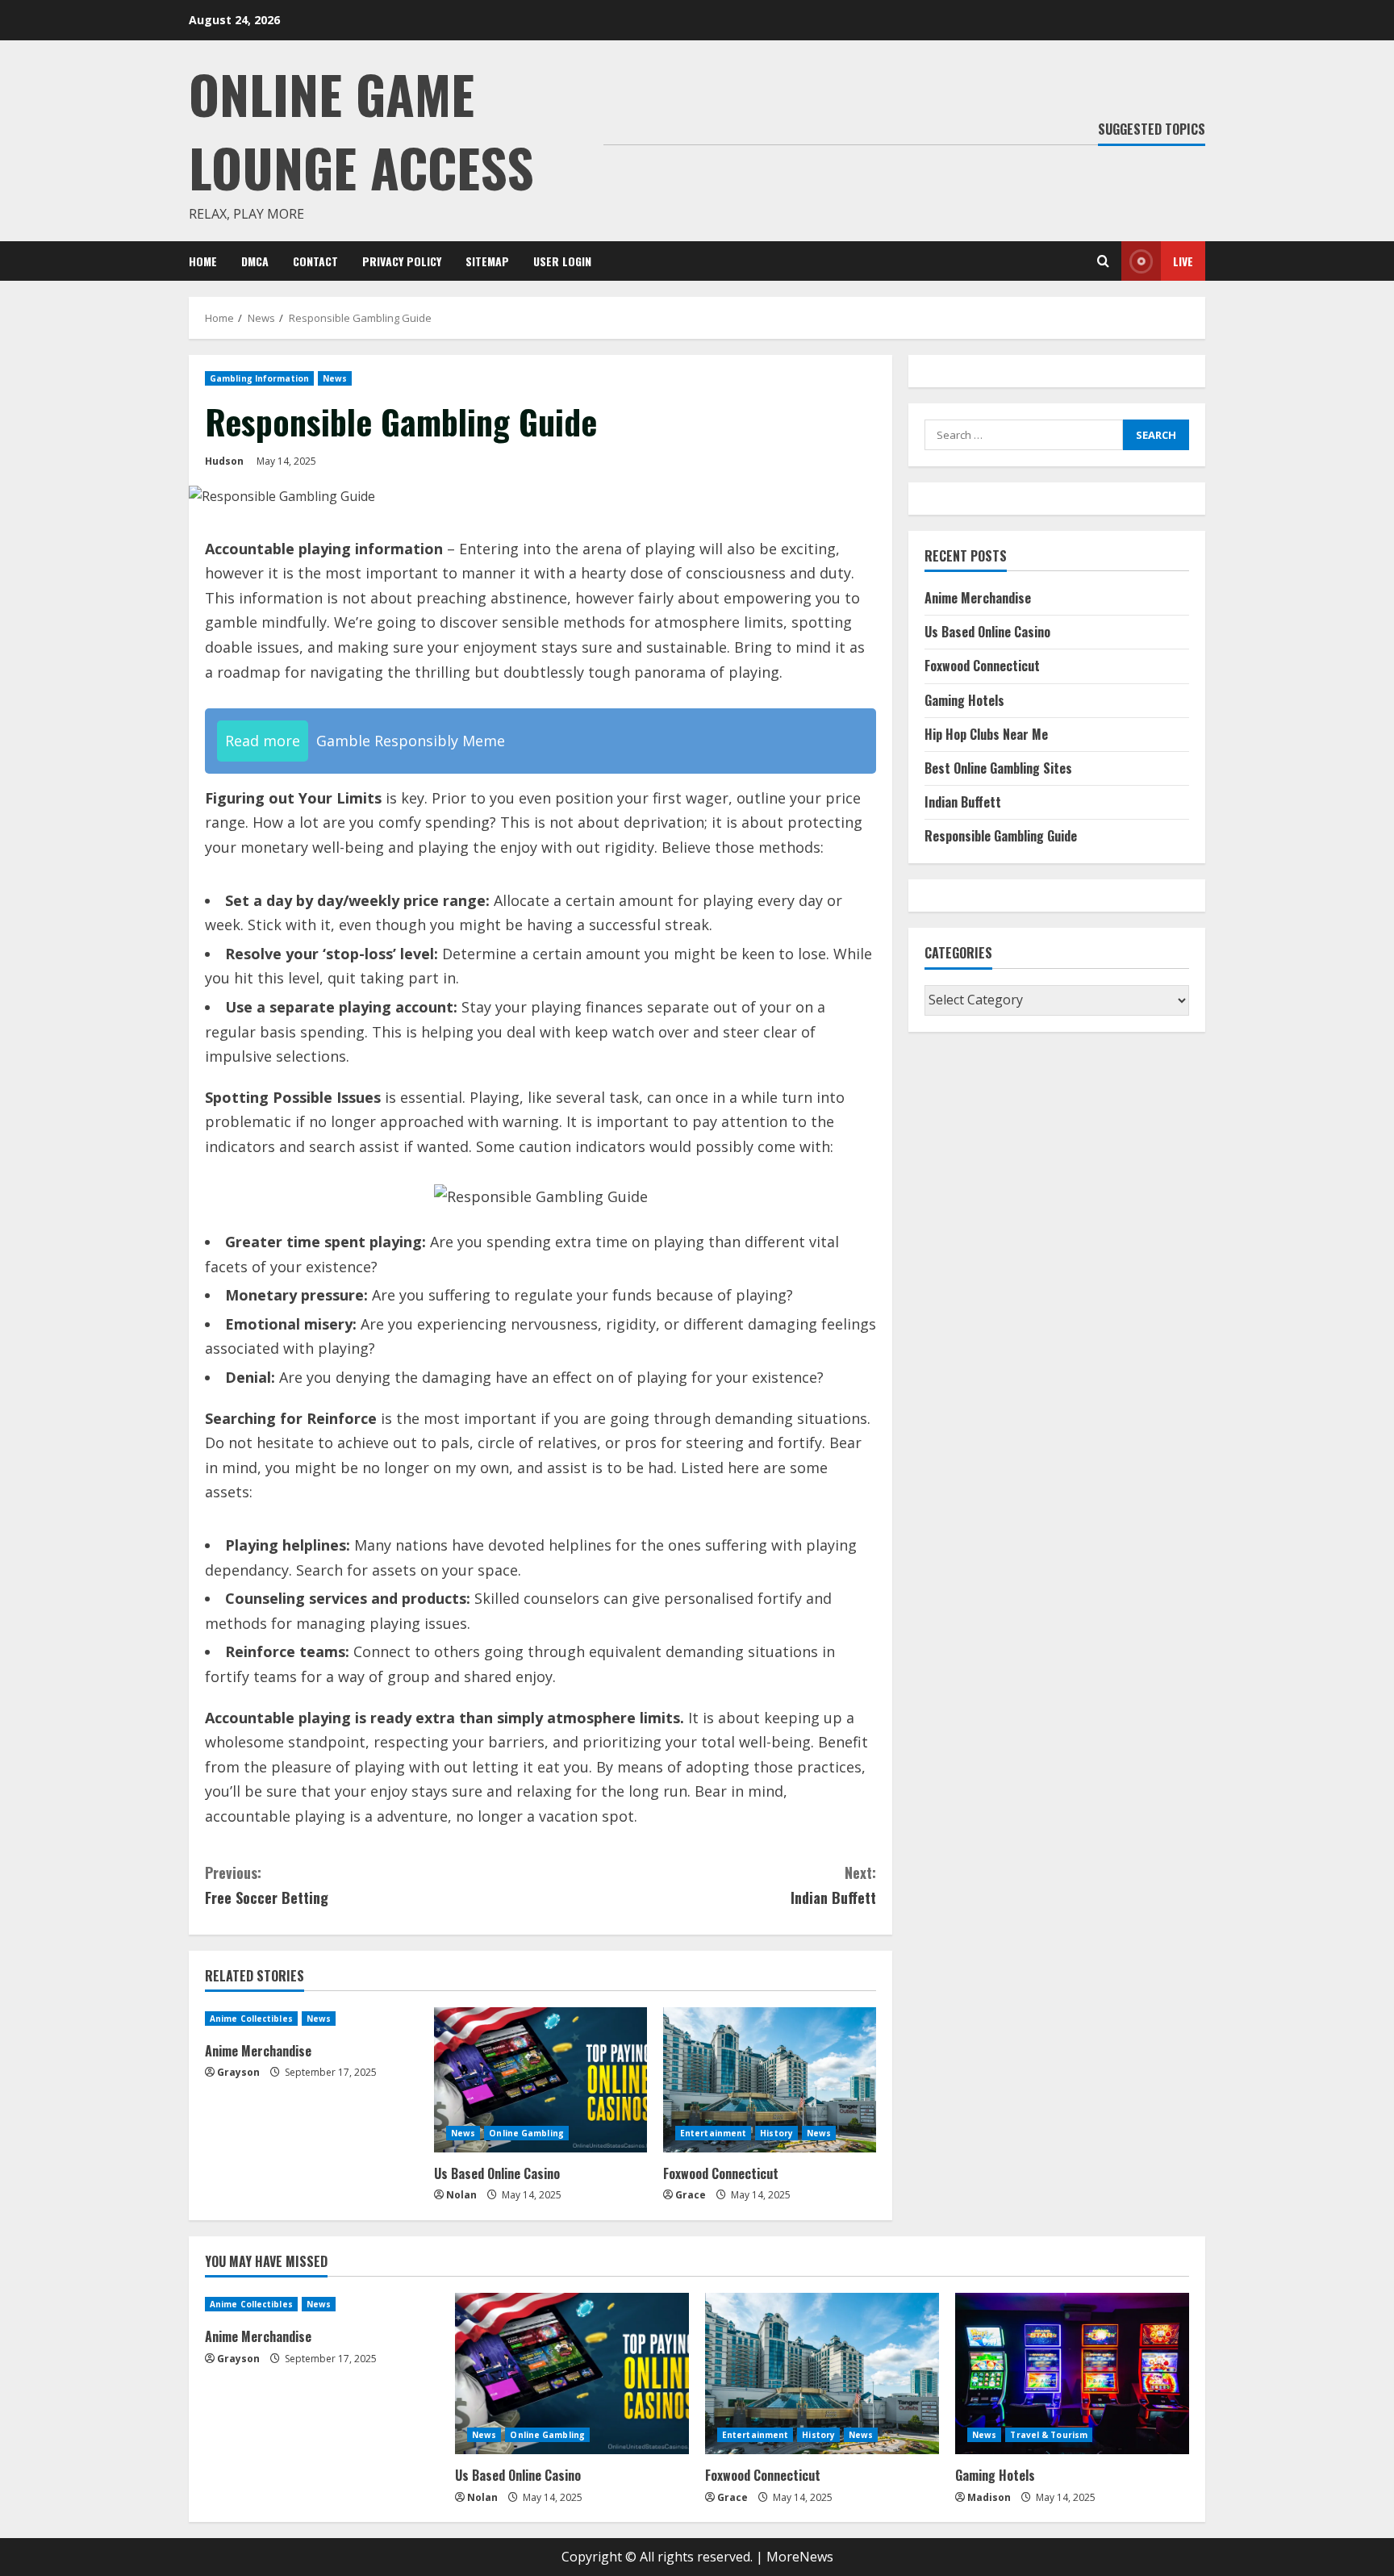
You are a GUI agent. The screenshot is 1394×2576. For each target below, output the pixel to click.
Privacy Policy (402, 261)
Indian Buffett (833, 1885)
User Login (562, 261)
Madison (989, 2497)
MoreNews (800, 2557)
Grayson (238, 2072)
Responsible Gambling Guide (1001, 837)
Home (203, 261)
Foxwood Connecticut (721, 2173)
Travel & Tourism (1049, 2435)
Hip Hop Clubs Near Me (986, 734)
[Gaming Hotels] (1072, 2374)
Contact (315, 261)
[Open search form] (1103, 261)
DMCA (255, 261)
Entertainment (713, 2133)
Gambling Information (259, 378)
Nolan (461, 2195)
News (335, 378)
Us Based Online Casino (497, 2173)
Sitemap (487, 261)
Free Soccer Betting (267, 1885)
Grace (691, 2195)
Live (1183, 261)
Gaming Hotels (964, 700)
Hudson (224, 461)
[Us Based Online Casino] (540, 2080)
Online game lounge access (361, 130)
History (776, 2133)
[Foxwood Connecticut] (770, 2080)
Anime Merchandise (258, 2051)
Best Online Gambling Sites (998, 769)
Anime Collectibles (251, 2019)
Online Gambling (526, 2133)
